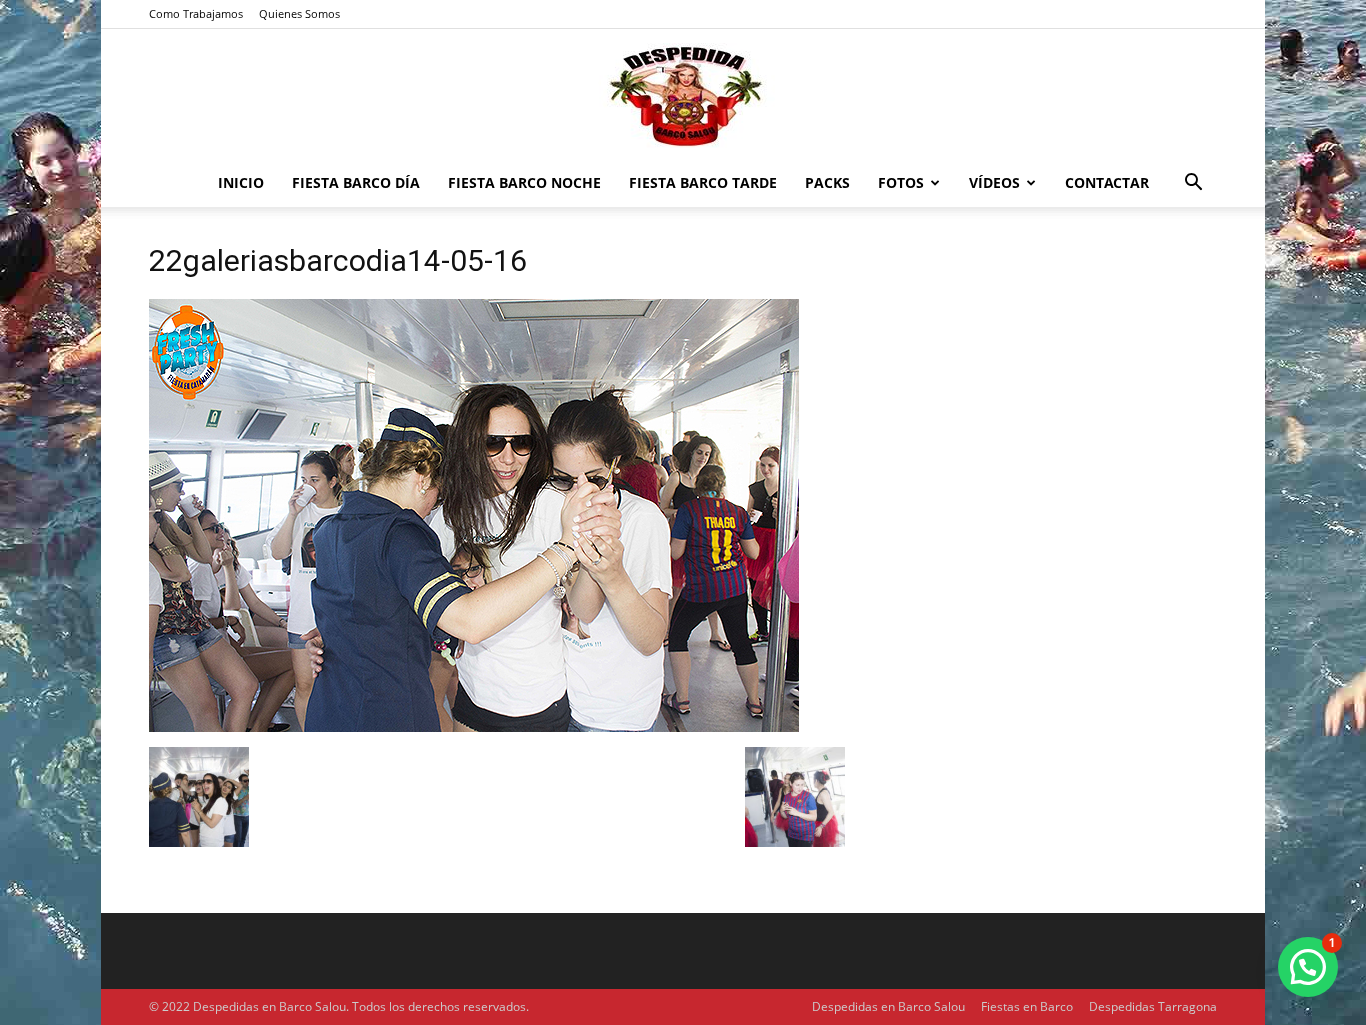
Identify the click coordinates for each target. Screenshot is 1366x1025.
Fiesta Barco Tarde (703, 182)
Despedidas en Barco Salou (888, 1006)
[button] (1193, 184)
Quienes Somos (299, 13)
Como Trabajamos (196, 13)
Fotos (901, 182)
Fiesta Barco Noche (524, 182)
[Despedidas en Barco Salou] (683, 95)
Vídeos (994, 182)
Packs (827, 182)
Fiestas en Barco (1027, 1006)
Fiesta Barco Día (356, 182)
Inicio (241, 182)
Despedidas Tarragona (1153, 1006)
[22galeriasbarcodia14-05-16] (474, 726)
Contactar (1107, 182)
